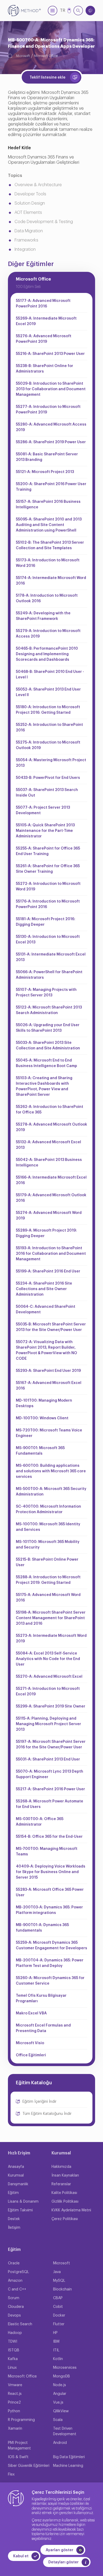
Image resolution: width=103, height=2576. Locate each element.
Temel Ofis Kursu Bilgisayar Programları (41, 1998)
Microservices (65, 2368)
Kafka (13, 2359)
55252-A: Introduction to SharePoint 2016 (49, 728)
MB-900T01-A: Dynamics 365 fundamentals (42, 1928)
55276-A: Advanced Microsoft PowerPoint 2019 (44, 339)
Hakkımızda (61, 2167)
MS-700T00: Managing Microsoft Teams (47, 1852)
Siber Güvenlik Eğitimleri (29, 2466)
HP (55, 2333)
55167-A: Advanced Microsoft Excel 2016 (49, 1386)
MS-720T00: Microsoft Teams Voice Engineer (49, 1433)
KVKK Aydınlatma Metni (71, 2210)
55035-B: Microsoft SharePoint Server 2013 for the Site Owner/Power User (51, 1327)
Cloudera (16, 2307)
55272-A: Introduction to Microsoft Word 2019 (48, 887)
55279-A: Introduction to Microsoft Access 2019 (48, 634)
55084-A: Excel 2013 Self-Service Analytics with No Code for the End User (48, 1659)
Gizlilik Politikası (65, 2202)
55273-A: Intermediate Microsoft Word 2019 (51, 1639)
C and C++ (17, 2289)
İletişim (14, 2228)
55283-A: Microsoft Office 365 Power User (50, 1892)
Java (57, 2272)
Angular (60, 2394)
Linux (12, 2368)
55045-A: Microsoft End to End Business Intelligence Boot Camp (46, 1063)
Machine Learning (68, 2466)
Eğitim (13, 2193)
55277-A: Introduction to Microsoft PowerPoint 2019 (48, 410)
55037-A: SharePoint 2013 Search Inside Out (47, 793)
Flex (11, 2474)
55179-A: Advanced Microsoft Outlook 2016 (51, 1198)
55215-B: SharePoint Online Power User (47, 1562)
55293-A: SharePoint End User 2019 (48, 1371)
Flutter (59, 2324)
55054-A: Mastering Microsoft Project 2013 (51, 763)
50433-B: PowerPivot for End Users (48, 778)
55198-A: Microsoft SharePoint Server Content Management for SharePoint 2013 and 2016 (51, 1618)
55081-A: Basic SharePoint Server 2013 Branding (47, 457)
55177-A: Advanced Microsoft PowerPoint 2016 (43, 304)
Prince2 (14, 2403)
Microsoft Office (46, 56)
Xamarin (15, 2429)
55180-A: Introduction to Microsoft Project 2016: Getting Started (48, 710)
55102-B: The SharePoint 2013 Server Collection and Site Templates (50, 545)
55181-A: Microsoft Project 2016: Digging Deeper (46, 922)
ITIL (56, 2350)
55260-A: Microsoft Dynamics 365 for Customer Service (50, 1981)
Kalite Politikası (64, 2193)
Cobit (58, 2307)
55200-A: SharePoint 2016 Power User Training (51, 487)
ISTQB (14, 2350)
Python (14, 2411)
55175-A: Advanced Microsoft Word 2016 (48, 1598)
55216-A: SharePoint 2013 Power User (50, 354)
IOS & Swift (18, 2457)
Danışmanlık (18, 2184)
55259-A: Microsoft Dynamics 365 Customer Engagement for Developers (51, 1945)
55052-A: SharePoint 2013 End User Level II (48, 692)
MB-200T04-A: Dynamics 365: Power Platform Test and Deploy (50, 1963)
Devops (14, 2315)
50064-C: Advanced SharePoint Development (46, 1309)
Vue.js (58, 2403)
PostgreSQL (18, 2272)
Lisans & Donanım (23, 2202)
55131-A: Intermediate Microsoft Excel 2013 (51, 957)
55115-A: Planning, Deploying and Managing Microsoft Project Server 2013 (48, 1724)
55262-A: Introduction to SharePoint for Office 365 (50, 1110)
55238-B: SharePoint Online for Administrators (45, 369)
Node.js (60, 2385)
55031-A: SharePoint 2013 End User (48, 1759)
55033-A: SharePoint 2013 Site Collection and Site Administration (48, 1046)
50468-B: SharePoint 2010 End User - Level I (50, 675)
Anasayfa (16, 2167)
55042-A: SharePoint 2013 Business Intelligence (49, 1163)
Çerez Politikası (65, 2219)
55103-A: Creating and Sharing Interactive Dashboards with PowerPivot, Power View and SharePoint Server (44, 1086)
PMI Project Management (19, 2446)
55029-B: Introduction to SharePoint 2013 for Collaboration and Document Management (51, 389)
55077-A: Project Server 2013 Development (43, 810)
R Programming (21, 2420)
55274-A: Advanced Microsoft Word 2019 (49, 1216)
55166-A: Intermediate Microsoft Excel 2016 (51, 1180)
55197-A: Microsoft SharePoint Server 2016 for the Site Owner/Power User (51, 1745)
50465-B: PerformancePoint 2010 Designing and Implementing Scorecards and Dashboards (47, 654)
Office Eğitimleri (31, 2055)
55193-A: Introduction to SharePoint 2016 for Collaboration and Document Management (51, 1254)
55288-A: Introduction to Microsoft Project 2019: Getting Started (48, 1580)
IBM (56, 2342)
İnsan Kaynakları (65, 2175)
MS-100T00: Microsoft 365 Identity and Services (48, 1527)
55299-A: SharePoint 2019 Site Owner (51, 1706)
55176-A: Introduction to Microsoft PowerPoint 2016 (48, 904)
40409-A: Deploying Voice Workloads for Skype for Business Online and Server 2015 (51, 1872)
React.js (15, 2394)
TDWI (13, 2342)
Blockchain (62, 2289)
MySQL (59, 2281)
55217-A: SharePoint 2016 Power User (50, 1789)
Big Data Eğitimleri (69, 2457)
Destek (14, 2219)
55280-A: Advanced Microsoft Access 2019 (51, 427)
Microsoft (23, 56)
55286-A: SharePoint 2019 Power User (51, 442)
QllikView (61, 2411)
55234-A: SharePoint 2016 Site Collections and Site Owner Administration (44, 1289)
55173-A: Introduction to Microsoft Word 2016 (48, 563)
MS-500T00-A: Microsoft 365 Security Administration (51, 1492)
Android (60, 2443)
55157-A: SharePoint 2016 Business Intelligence (48, 505)
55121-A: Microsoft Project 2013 (45, 472)
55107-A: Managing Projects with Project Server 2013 (46, 993)
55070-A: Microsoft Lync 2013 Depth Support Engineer (50, 1774)
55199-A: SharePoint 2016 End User (48, 1271)
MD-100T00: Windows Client (42, 1418)
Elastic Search (20, 2324)
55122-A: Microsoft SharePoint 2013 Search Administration (49, 1010)
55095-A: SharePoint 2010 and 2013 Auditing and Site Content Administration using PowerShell (49, 525)
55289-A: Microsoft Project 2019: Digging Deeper (46, 1233)
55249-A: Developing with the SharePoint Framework (43, 616)
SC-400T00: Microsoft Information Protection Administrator (48, 1509)
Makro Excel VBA (31, 2013)
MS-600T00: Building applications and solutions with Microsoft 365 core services (51, 1471)
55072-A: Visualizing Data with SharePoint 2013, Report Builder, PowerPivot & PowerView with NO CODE (46, 1350)
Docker (59, 2315)
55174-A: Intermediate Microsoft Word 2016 (51, 581)
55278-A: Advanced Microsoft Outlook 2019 (51, 1127)
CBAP (58, 2298)
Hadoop (15, 2333)
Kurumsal (16, 2175)
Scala (58, 2420)
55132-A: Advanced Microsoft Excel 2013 (48, 1145)
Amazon (15, 2281)
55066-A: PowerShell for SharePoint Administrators (49, 975)
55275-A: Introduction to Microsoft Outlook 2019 (48, 745)
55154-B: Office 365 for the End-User (49, 1837)
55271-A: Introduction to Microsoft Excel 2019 (48, 1692)
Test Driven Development (65, 2431)
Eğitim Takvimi (20, 2210)
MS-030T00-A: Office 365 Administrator (40, 1822)
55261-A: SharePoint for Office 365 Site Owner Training (48, 869)
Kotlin (58, 2359)
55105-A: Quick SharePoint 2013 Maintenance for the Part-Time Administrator (45, 831)
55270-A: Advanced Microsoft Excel (49, 1677)
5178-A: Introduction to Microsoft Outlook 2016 (47, 598)
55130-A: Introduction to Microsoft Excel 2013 (48, 940)
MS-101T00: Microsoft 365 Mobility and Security (48, 1545)
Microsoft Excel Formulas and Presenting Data (43, 2028)
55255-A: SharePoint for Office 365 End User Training (48, 851)
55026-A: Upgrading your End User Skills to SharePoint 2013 (48, 1028)
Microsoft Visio (30, 2043)
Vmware (15, 2385)
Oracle (14, 2263)
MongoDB (62, 2376)
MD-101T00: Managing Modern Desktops (44, 1403)
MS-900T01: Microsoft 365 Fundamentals (40, 1451)
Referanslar (61, 2184)
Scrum (14, 2298)
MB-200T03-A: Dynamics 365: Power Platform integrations (49, 1910)
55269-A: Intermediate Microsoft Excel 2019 (46, 321)
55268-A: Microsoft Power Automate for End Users (50, 1804)
